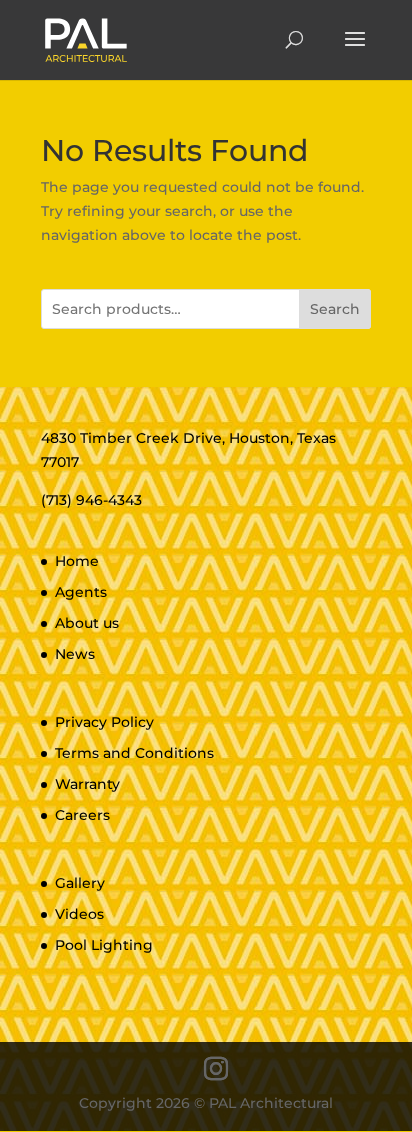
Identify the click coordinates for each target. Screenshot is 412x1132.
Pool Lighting (104, 945)
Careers (82, 815)
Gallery (80, 883)
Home (77, 561)
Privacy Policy (104, 722)
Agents (81, 592)
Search (335, 309)
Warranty (87, 784)
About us (87, 623)
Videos (79, 914)
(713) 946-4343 (91, 500)
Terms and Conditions (134, 753)
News (75, 654)
